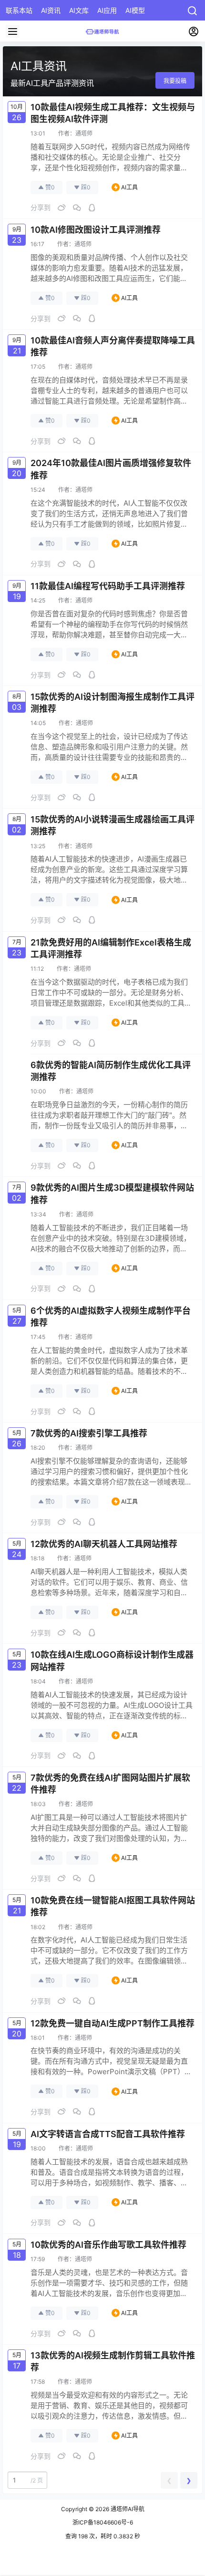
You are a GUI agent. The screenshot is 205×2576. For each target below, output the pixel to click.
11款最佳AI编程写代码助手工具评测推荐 (108, 586)
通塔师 (84, 133)
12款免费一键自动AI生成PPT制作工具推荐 (113, 2023)
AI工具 (129, 187)
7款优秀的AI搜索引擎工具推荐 (89, 1433)
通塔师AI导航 (127, 2509)
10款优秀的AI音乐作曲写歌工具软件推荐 (108, 2245)
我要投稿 (175, 81)
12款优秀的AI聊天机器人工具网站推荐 (104, 1544)
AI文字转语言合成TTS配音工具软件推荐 (108, 2134)
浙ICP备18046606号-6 (103, 2522)
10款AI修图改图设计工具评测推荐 (96, 230)
